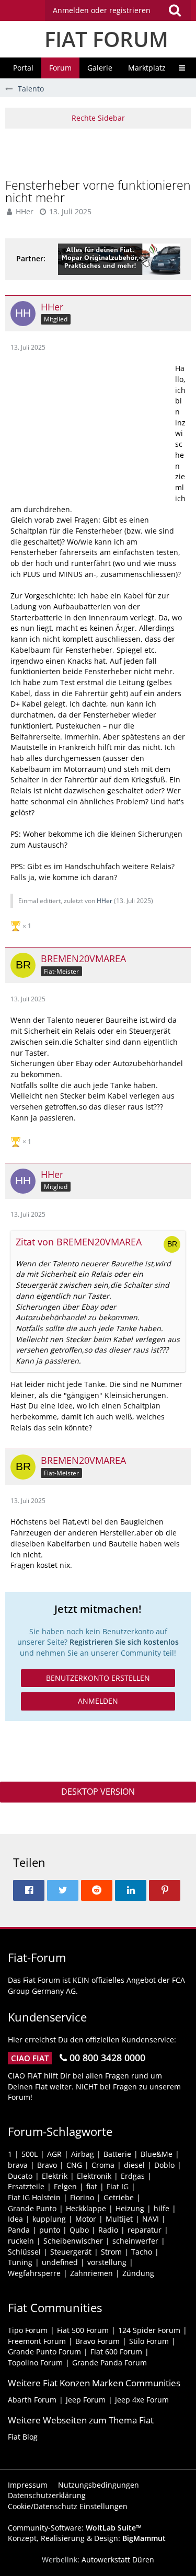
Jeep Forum (86, 2400)
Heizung (130, 2208)
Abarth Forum (32, 2400)
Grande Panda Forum (109, 2363)
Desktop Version (98, 1792)
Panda (19, 2230)
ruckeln (21, 2241)
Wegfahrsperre (34, 2273)
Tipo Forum (28, 2330)
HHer (25, 211)
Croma (103, 2165)
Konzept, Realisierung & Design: (87, 2538)
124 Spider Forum (149, 2330)
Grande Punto (32, 2208)
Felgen (65, 2186)
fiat (92, 2186)
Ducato (20, 2176)
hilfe (162, 2208)
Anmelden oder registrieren (102, 10)
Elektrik (55, 2176)
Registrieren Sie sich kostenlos (124, 1642)
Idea (15, 2219)
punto (50, 2230)
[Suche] (175, 10)
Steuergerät (71, 2252)
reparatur (145, 2230)
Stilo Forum (149, 2341)
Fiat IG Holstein (34, 2197)
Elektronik (94, 2176)
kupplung (49, 2219)
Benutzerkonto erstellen (98, 1678)
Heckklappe (86, 2208)
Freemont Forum (37, 2341)
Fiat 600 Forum (116, 2352)
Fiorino (82, 2197)
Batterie (117, 2154)
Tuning (20, 2262)
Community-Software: (75, 2528)
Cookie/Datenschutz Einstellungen (68, 2506)
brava (18, 2165)
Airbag (83, 2154)
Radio (108, 2230)
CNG (74, 2165)
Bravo (47, 2165)
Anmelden (98, 1701)
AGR (54, 2154)
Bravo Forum (97, 2341)
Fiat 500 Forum (83, 2330)
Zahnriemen (91, 2273)
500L (30, 2154)
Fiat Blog (23, 2437)
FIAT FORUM (106, 39)
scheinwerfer (135, 2241)
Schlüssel (24, 2252)
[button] (118, 10)
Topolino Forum (35, 2363)
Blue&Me (157, 2154)
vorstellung (107, 2262)
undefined (60, 2262)
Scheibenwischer (73, 2241)
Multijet (119, 2219)
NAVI (151, 2219)
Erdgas (133, 2176)
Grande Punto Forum (44, 2352)
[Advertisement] (101, 152)
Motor (86, 2219)
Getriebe (119, 2197)
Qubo (79, 2230)
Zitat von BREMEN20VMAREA (79, 1242)
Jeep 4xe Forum (142, 2400)
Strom (111, 2252)
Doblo (164, 2165)
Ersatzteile (26, 2186)
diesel (134, 2165)
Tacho (142, 2252)
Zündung (138, 2273)
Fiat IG (118, 2186)
